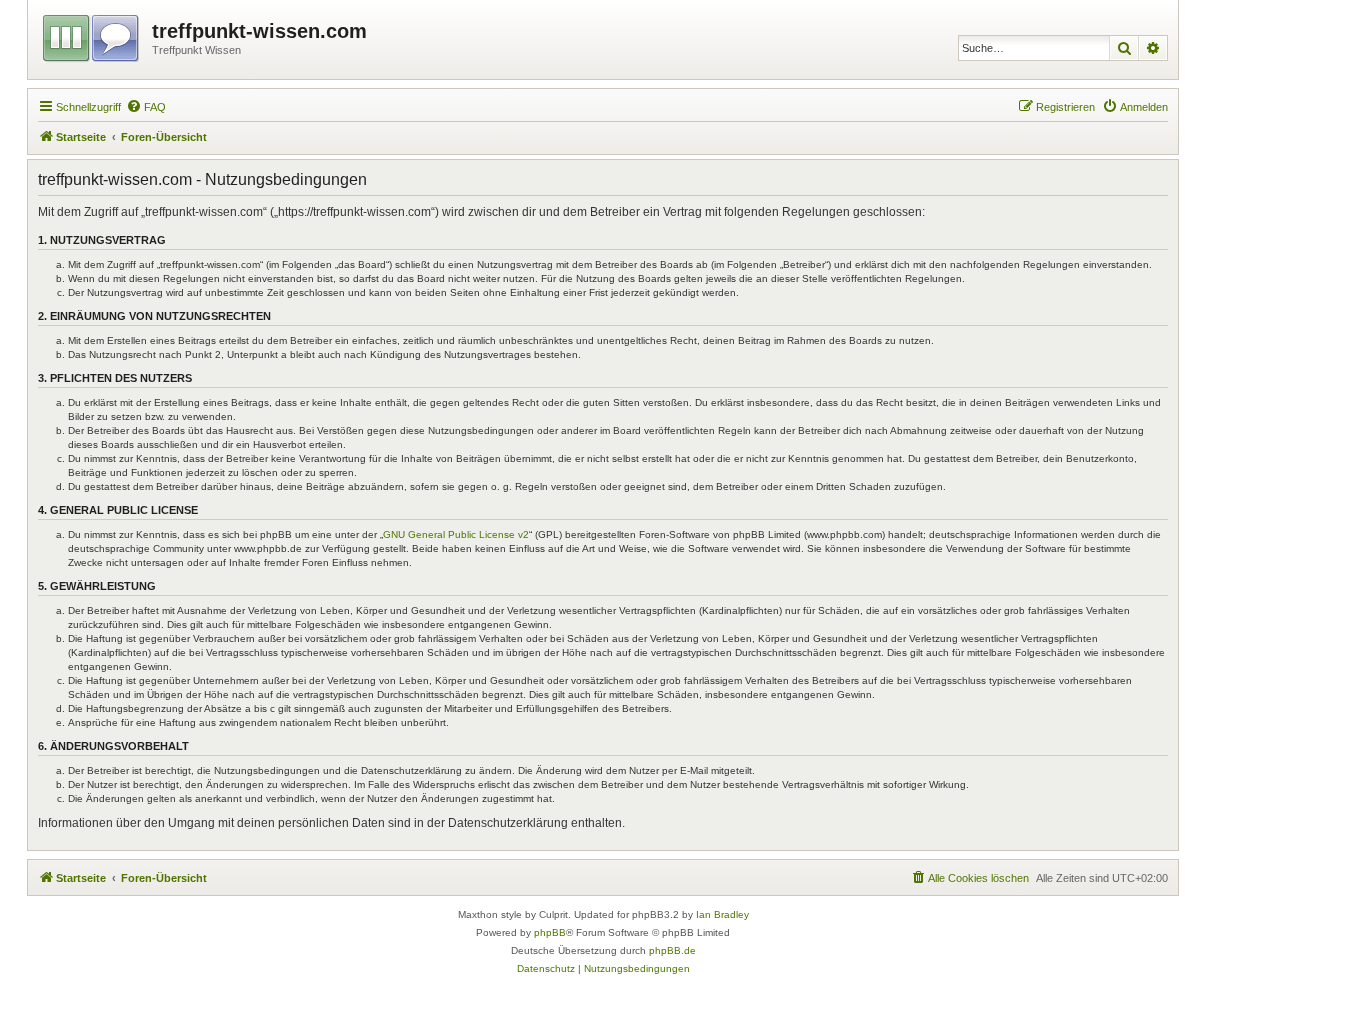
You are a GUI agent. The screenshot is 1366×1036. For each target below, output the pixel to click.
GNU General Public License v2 (456, 534)
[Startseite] (92, 35)
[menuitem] (146, 107)
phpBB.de (672, 950)
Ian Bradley (722, 914)
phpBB (550, 932)
